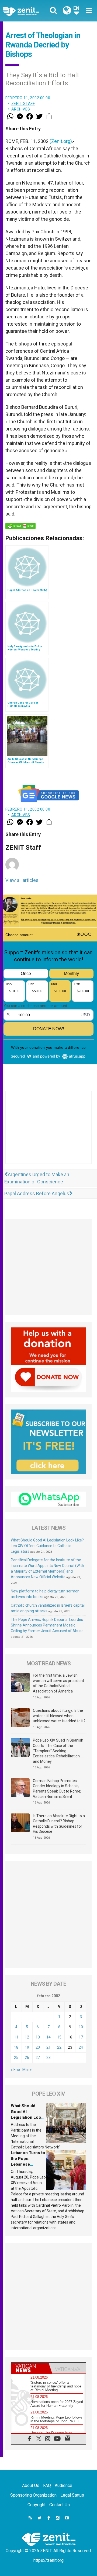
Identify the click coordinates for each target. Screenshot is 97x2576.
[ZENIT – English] (27, 11)
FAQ (47, 2485)
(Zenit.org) (61, 141)
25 (16, 2058)
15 (59, 2037)
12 (27, 2037)
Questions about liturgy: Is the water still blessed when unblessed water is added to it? (59, 1716)
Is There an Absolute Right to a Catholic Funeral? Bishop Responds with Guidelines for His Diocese (59, 1824)
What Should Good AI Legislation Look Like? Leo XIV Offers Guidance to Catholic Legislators (47, 1546)
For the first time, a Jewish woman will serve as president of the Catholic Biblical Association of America (58, 1683)
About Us (31, 2485)
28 (48, 2058)
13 (38, 2037)
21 (48, 2047)
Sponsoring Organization (33, 2495)
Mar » (27, 2070)
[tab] (30, 2368)
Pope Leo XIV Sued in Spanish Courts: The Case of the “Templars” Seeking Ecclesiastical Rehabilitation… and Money (58, 1751)
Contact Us (60, 2505)
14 (48, 2037)
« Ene (15, 2070)
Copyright (37, 2505)
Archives (21, 109)
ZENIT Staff (23, 104)
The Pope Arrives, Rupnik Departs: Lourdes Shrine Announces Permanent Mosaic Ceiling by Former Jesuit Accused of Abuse (47, 1625)
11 (16, 2037)
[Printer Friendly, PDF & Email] (20, 526)
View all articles (22, 880)
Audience (63, 2485)
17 (81, 2037)
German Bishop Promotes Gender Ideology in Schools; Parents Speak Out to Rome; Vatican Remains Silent (57, 1789)
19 (27, 2047)
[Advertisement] (48, 1133)
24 (81, 2047)
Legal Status (72, 2495)
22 (59, 2047)
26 (27, 2058)
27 (38, 2058)
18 (16, 2047)
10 (81, 2027)
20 (38, 2047)
